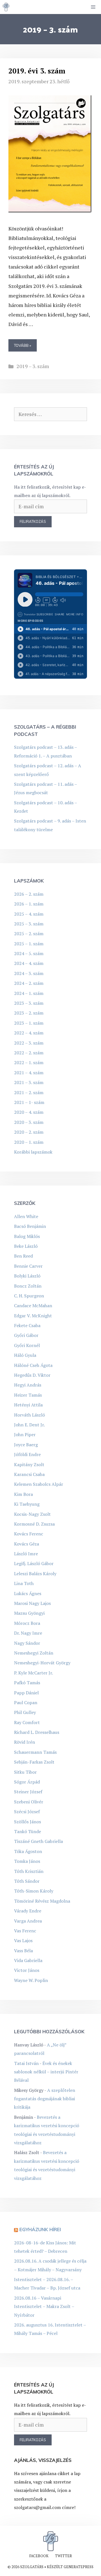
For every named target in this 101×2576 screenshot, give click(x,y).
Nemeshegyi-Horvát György (42, 1663)
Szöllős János (27, 1822)
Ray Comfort (27, 1722)
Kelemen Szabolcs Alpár (39, 1484)
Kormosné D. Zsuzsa (34, 1524)
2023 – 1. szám (29, 1023)
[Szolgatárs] (6, 7)
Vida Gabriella (28, 1960)
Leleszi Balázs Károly (35, 1574)
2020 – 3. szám (29, 1122)
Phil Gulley (25, 1712)
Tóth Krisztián (29, 1871)
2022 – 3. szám (29, 1043)
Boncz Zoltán (28, 1286)
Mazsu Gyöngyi (29, 1613)
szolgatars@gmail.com (37, 2507)
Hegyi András (28, 1385)
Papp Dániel (26, 1693)
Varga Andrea (28, 1921)
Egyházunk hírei (40, 2229)
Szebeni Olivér (29, 1802)
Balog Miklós (27, 1236)
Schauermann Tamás (35, 1752)
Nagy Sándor (27, 1643)
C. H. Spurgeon (29, 1296)
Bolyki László (27, 1276)
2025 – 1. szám (29, 944)
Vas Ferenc (25, 1931)
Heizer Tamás (28, 1395)
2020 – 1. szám (29, 1142)
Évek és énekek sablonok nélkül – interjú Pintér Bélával (46, 2072)
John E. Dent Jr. (29, 1425)
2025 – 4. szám (29, 914)
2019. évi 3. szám (37, 71)
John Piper (25, 1434)
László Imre (26, 1554)
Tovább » (23, 345)
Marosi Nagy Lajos (32, 1603)
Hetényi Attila (28, 1405)
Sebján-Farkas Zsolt (34, 1762)
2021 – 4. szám (29, 1073)
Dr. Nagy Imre (28, 1633)
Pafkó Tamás (27, 1683)
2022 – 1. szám (29, 1062)
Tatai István (26, 2063)
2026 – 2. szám (29, 894)
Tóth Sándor (27, 1881)
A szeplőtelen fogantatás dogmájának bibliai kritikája (45, 2099)
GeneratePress (79, 2567)
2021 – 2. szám (29, 1092)
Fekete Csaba (27, 1325)
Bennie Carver (28, 1266)
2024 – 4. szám (29, 963)
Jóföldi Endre (27, 1454)
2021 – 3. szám (29, 1082)
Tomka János (27, 1861)
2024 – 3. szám (29, 973)
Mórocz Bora (27, 1623)
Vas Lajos (23, 1940)
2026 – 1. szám (29, 904)
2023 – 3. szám (29, 1003)
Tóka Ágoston (28, 1851)
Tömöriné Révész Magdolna (42, 1901)
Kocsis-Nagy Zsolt (32, 1514)
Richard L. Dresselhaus (37, 1732)
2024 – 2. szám (29, 983)
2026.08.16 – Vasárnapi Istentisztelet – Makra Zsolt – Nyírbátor (44, 2306)
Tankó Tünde (27, 1831)
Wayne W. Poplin (31, 1980)
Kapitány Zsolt (29, 1464)
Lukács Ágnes (28, 1593)
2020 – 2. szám (29, 1132)
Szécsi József (27, 1812)
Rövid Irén (25, 1742)
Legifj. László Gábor (34, 1563)
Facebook (39, 2556)
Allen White (26, 1216)
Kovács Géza (27, 1544)
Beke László (26, 1246)
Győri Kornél (27, 1345)
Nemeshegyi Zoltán (34, 1653)
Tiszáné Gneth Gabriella (38, 1841)
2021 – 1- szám (29, 1102)
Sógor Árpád (27, 1782)
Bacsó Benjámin (30, 1226)
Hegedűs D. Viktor (32, 1375)
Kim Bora (23, 1494)
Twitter (63, 2556)
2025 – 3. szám (29, 924)
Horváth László (29, 1415)
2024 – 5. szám (29, 953)
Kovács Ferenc (29, 1534)
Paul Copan (26, 1702)
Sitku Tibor (25, 1772)
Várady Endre (28, 1911)
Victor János (27, 1970)
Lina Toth (24, 1583)
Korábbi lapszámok (33, 1152)
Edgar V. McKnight (33, 1316)
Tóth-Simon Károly (34, 1891)
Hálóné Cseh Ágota (33, 1365)
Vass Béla (23, 1951)
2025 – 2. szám (29, 934)
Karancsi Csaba (29, 1474)
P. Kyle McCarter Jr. (34, 1673)
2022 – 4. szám (29, 1033)
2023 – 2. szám (29, 1013)
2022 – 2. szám (29, 1053)
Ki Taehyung (27, 1504)
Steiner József (28, 1792)
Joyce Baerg (26, 1445)
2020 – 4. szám (29, 1112)
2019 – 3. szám (33, 366)
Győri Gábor (26, 1335)
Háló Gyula (25, 1355)
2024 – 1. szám (29, 993)
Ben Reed (23, 1256)
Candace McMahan (33, 1306)
